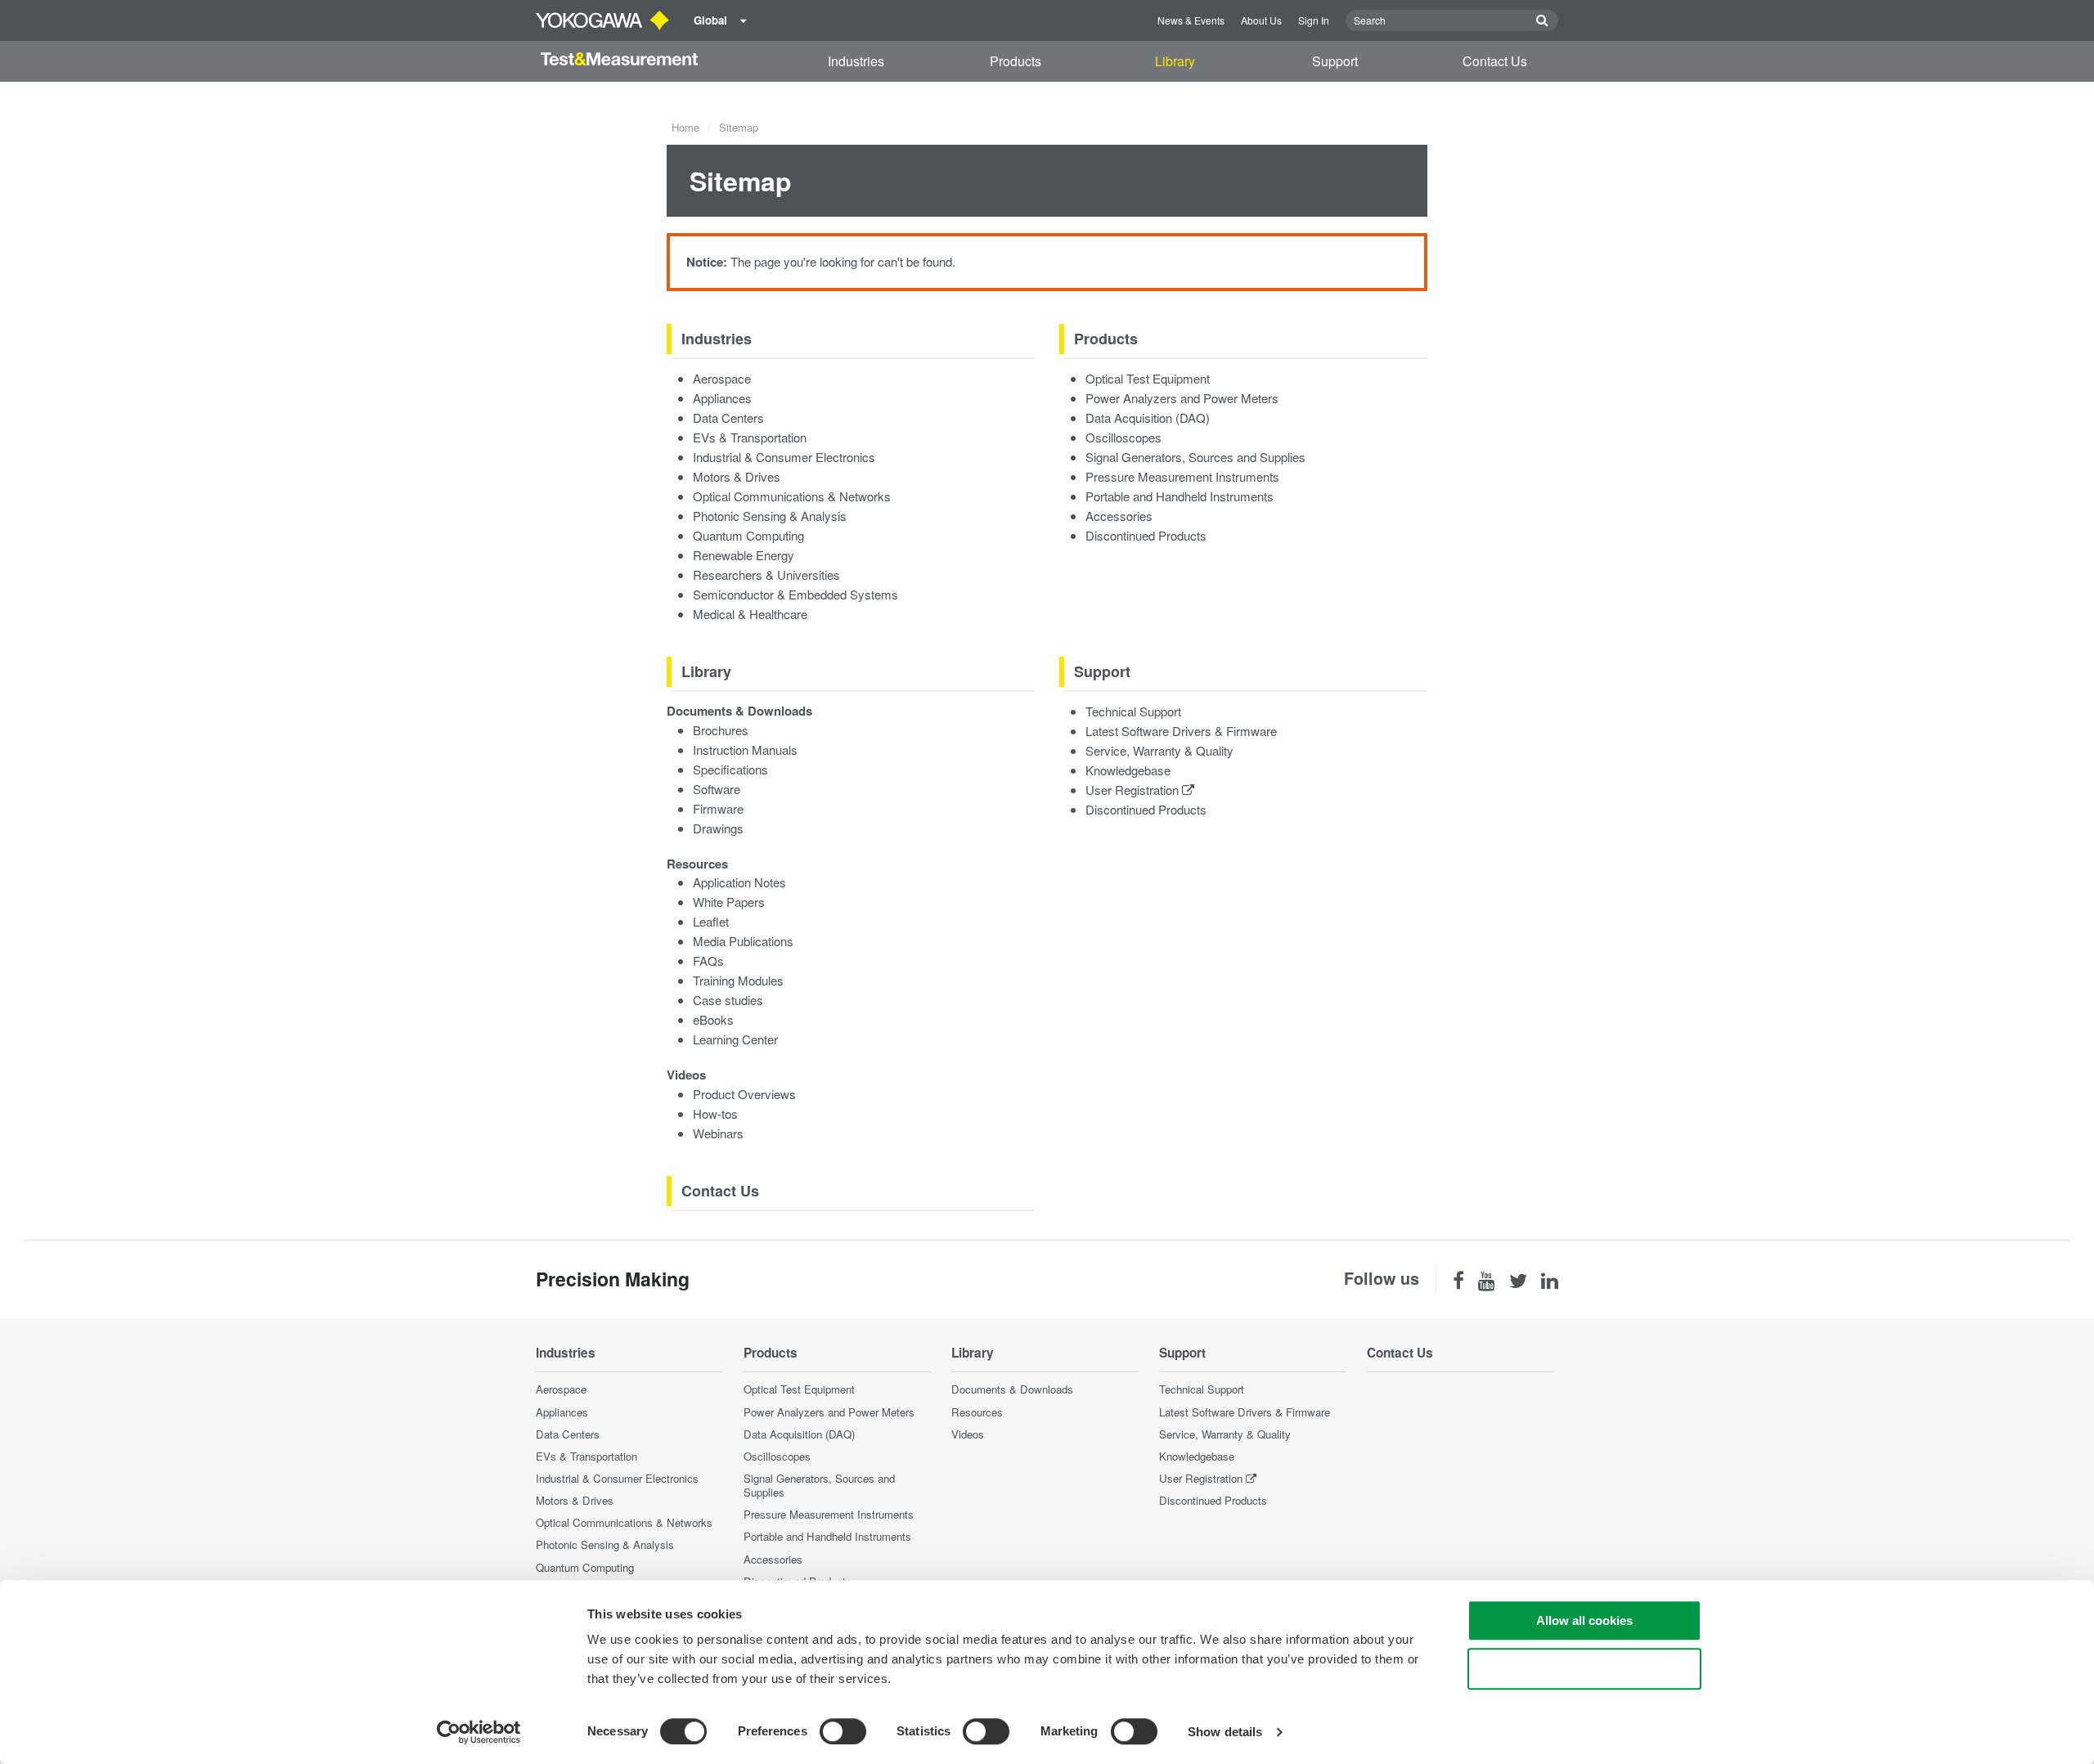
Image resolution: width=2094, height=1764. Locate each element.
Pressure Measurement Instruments (1182, 476)
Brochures (721, 730)
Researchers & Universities (766, 575)
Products (1016, 61)
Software (717, 789)
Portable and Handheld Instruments (1180, 496)
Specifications (730, 769)
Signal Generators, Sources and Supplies (1195, 457)
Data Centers (728, 417)
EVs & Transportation (750, 437)
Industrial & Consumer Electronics (784, 457)
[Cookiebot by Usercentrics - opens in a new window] (479, 1732)
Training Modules (738, 980)
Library (1175, 61)
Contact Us (1495, 61)
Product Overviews (744, 1094)
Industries (856, 61)
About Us (1261, 20)
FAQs (708, 961)
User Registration (1134, 790)
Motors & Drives (737, 476)
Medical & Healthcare (750, 614)
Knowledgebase (1128, 770)
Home (685, 127)
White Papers (729, 902)
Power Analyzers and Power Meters (1182, 398)
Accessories (1119, 516)
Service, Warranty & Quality (1159, 750)
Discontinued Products (1146, 535)
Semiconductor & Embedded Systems (795, 594)
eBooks (713, 1019)
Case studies (728, 1000)
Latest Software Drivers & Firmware (1181, 731)
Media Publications (743, 941)
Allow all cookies (1584, 1620)
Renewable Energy (744, 555)
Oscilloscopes (1123, 437)
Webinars (718, 1133)
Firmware (718, 808)
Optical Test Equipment (1148, 378)
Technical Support (1133, 711)
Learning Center (735, 1039)
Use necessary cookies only (1584, 1669)
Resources (697, 864)
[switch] (843, 1731)
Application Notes (739, 882)
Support (1335, 61)
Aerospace (722, 378)
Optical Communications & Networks (792, 496)
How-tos (715, 1113)
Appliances (722, 398)
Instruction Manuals (745, 750)
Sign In (1314, 20)
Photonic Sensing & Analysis (770, 516)
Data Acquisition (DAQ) (1148, 417)
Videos (686, 1075)
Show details (1225, 1732)
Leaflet (711, 921)
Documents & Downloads (739, 711)
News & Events (1191, 20)
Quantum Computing (748, 535)
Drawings (718, 828)
